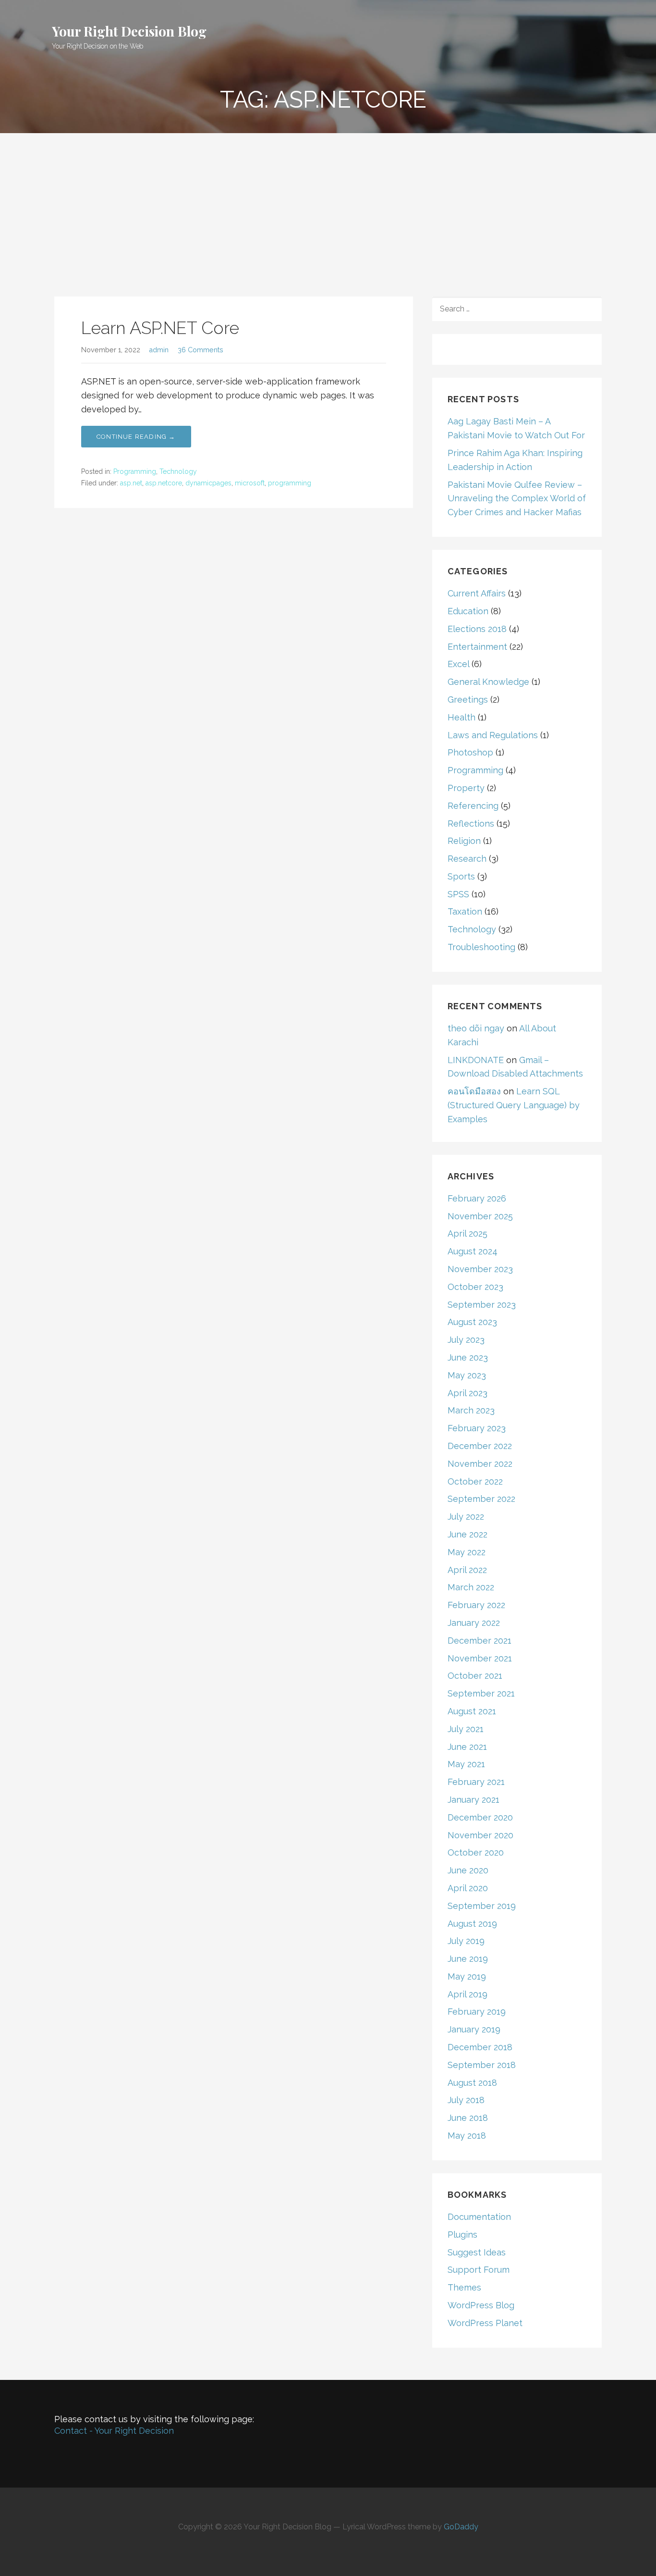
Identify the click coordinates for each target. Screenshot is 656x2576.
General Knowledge (488, 682)
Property (466, 788)
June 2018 (468, 2118)
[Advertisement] (328, 205)
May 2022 (467, 1552)
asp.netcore (164, 483)
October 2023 (475, 1287)
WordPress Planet (485, 2323)
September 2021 (481, 1693)
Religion (464, 841)
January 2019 (474, 2029)
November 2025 (480, 1216)
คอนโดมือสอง (474, 1091)
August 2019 (472, 1924)
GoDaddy (461, 2527)
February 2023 (477, 1428)
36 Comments (200, 350)
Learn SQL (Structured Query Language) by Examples (514, 1105)
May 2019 (467, 1976)
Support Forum (479, 2270)
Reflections (471, 824)
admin (159, 350)
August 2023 (472, 1322)
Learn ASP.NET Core (160, 328)
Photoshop (470, 752)
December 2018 (480, 2047)
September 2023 (482, 1305)
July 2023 (466, 1340)
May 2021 (466, 1764)
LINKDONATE (476, 1060)
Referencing (473, 806)
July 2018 (466, 2100)
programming (290, 483)
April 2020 (468, 1888)
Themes (464, 2287)
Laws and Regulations (493, 735)
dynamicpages (208, 483)
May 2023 (467, 1375)
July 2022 (466, 1517)
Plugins (462, 2235)
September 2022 (481, 1499)
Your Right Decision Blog (129, 31)
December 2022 (480, 1446)
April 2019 (468, 1994)
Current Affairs (477, 593)
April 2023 (468, 1393)
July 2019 (466, 1941)
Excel (458, 664)
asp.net (131, 483)
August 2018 (472, 2083)
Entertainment (477, 647)
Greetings (468, 700)
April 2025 (468, 1233)
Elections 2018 (477, 629)
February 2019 (477, 2012)
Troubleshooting (481, 947)
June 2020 (468, 1870)
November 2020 (480, 1835)
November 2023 (480, 1269)
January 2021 (474, 1800)
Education (468, 611)
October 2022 (475, 1481)
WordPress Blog (481, 2305)
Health (462, 717)
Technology (178, 471)
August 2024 (473, 1251)
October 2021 (475, 1676)
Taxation (465, 911)
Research (467, 859)
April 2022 (467, 1570)
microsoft (250, 483)
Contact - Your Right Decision (114, 2431)
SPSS (458, 894)
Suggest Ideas (477, 2252)
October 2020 (476, 1852)
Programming (135, 471)
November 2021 (480, 1658)
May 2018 (467, 2136)
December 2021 (480, 1641)
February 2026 (477, 1198)
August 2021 (472, 1711)
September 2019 (482, 1906)
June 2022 (468, 1534)
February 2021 (476, 1782)
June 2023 (468, 1357)
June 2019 (468, 1959)
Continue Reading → (136, 437)
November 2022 (480, 1464)
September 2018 (482, 2065)
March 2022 (471, 1587)
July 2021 (466, 1729)
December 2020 (480, 1817)
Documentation (479, 2217)
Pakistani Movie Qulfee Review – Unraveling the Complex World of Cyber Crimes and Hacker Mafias (517, 499)
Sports (461, 876)
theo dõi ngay (476, 1028)
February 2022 (476, 1605)
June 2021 (467, 1747)
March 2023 (471, 1410)
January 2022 (474, 1623)
